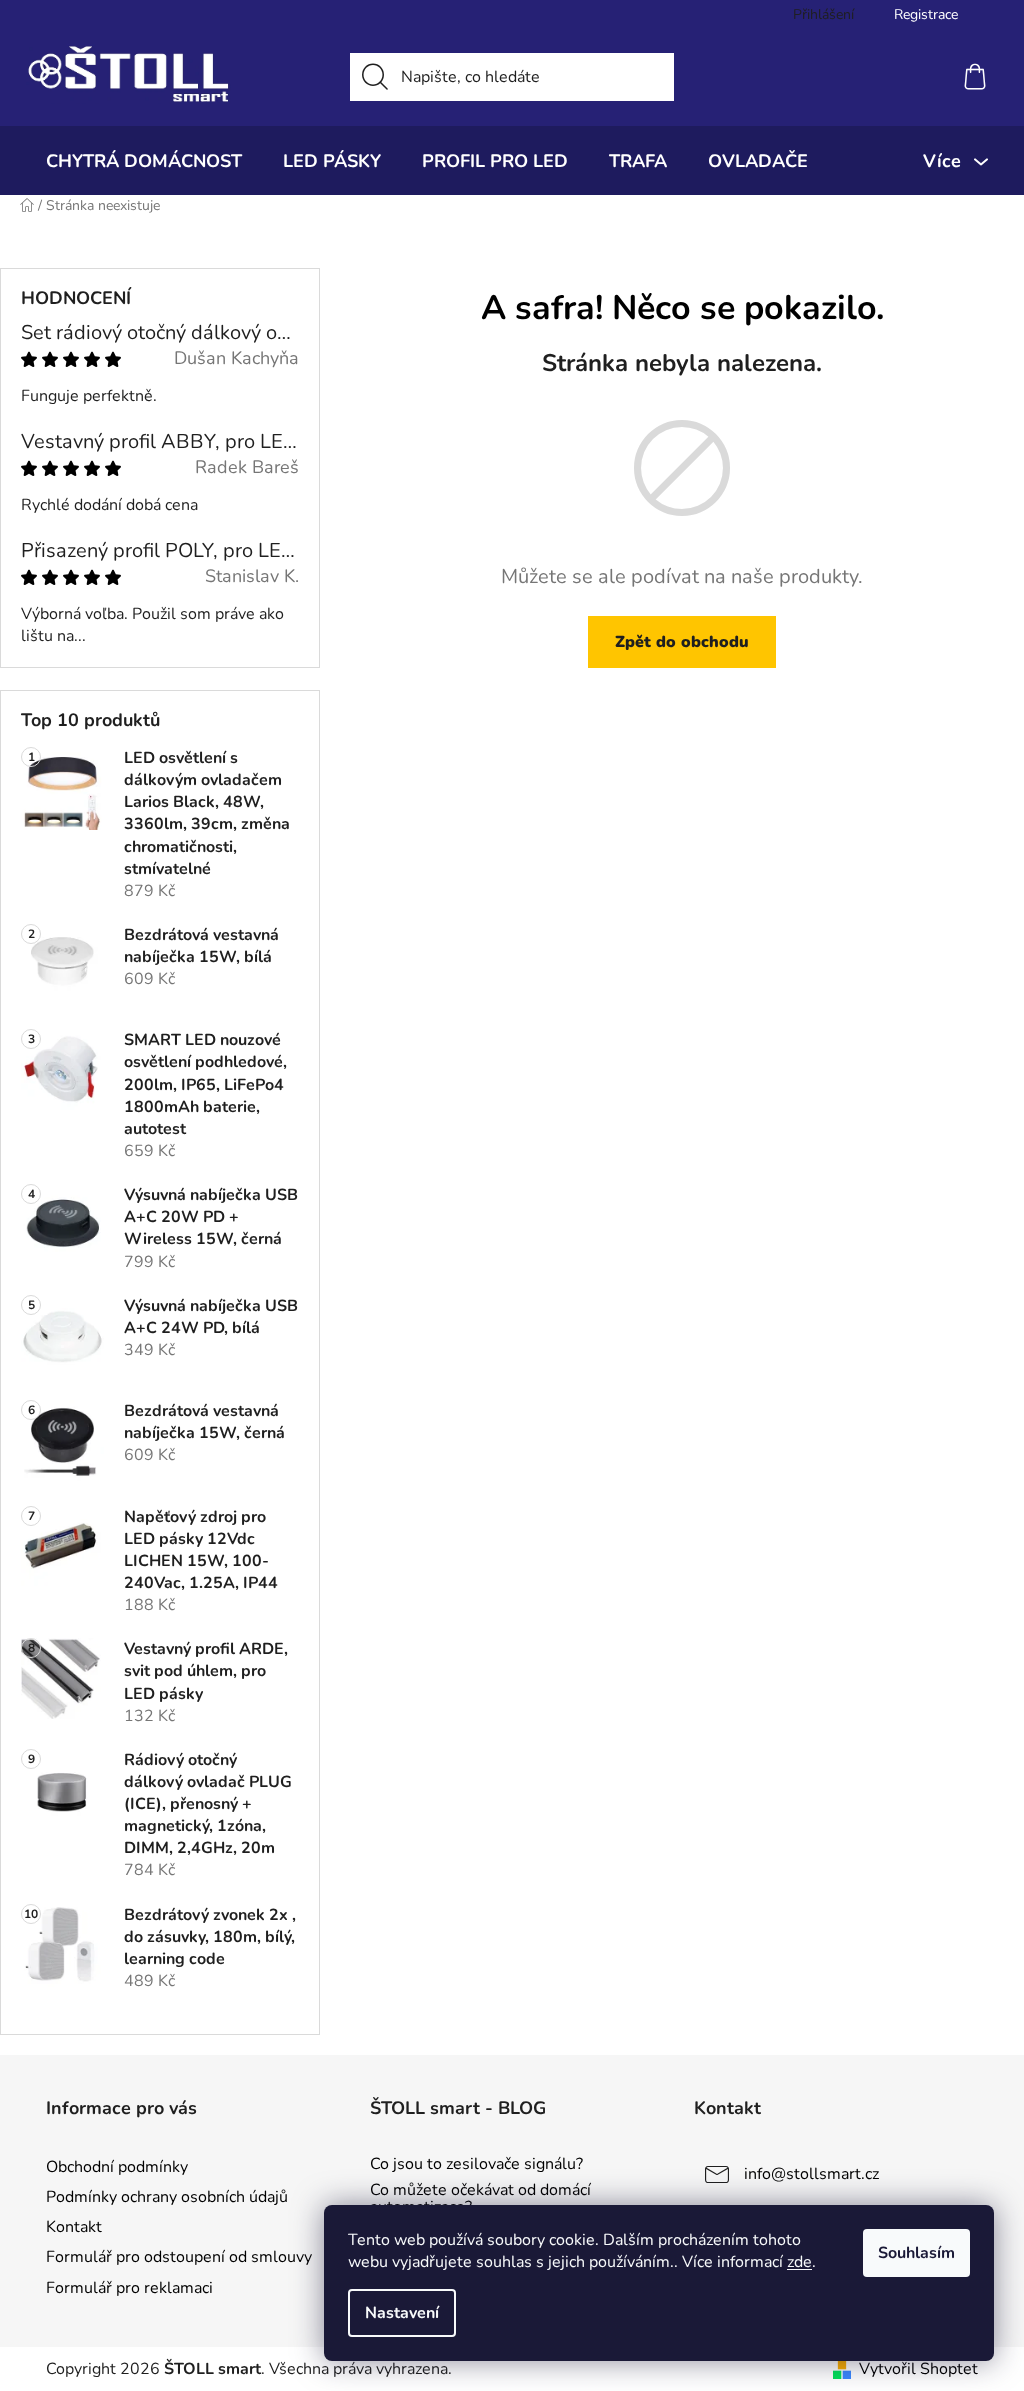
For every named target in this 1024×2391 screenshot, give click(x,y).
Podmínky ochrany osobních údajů (167, 2197)
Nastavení (402, 2313)
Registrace (926, 14)
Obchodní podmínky (117, 2167)
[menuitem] (144, 161)
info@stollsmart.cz (811, 2174)
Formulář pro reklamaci (129, 2288)
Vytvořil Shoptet (918, 2369)
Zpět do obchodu (682, 642)
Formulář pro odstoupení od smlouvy (179, 2257)
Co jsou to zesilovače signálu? (476, 2165)
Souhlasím (916, 2253)
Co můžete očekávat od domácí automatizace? (480, 2199)
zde (799, 2262)
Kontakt (74, 2227)
